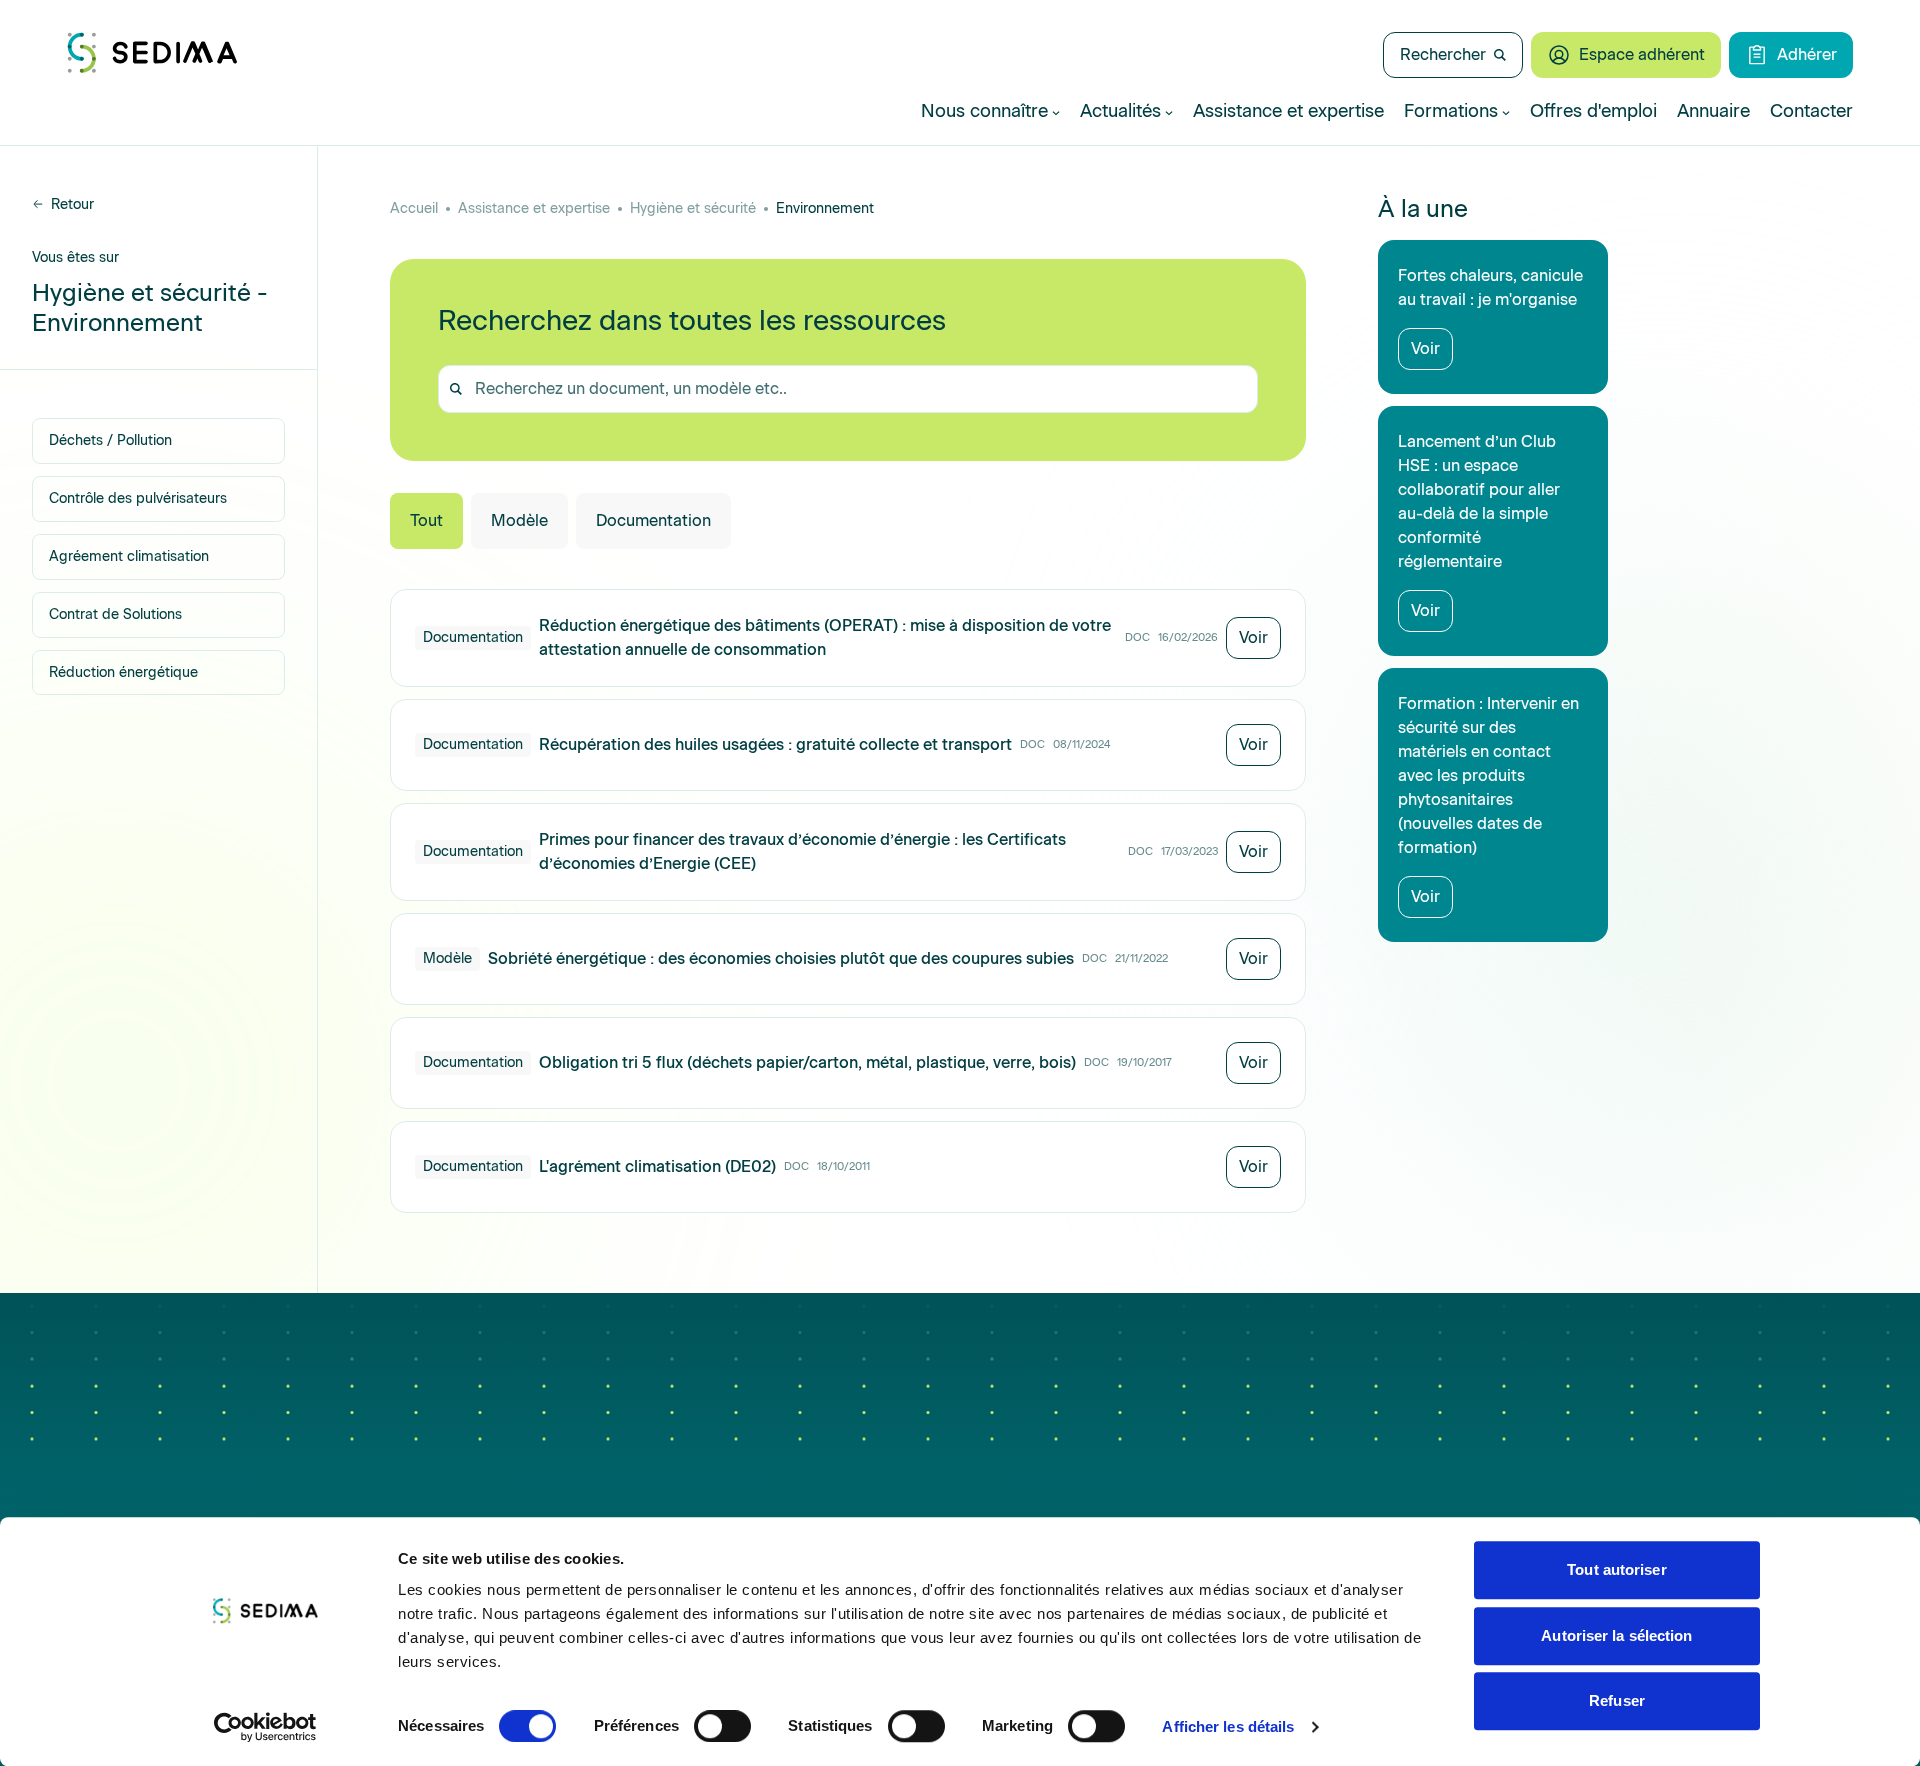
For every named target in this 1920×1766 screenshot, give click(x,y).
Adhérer (1807, 54)
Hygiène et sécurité (693, 208)
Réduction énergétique (123, 672)
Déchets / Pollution (110, 440)
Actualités (1120, 111)
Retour (72, 204)
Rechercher (1443, 54)
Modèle (519, 520)
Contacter (1811, 111)
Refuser (1617, 1700)
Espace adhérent (1642, 54)
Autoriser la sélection (1616, 1635)
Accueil (414, 208)
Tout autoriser (1616, 1569)
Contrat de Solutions (115, 614)
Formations (1451, 111)
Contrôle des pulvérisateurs (138, 498)
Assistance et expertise (1288, 111)
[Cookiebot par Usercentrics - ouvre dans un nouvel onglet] (265, 1727)
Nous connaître (984, 111)
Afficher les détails (1228, 1726)
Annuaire (1713, 111)
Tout (426, 520)
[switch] (722, 1726)
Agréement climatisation (129, 556)
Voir (1253, 637)
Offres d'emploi (1593, 111)
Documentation (653, 520)
